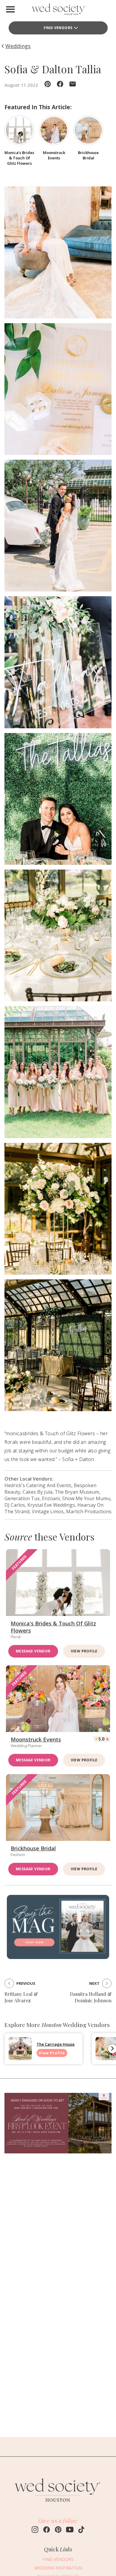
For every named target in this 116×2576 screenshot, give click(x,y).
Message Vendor (33, 1651)
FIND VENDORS (58, 2559)
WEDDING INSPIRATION (58, 2568)
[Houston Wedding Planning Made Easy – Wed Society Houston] (58, 11)
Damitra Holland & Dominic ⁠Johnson (91, 1997)
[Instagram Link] (35, 2530)
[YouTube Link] (70, 2530)
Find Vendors (58, 28)
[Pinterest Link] (58, 2530)
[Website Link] (58, 2505)
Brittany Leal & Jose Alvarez (21, 1997)
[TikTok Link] (81, 2530)
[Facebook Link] (47, 2530)
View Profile (84, 1651)
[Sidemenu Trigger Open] (10, 9)
